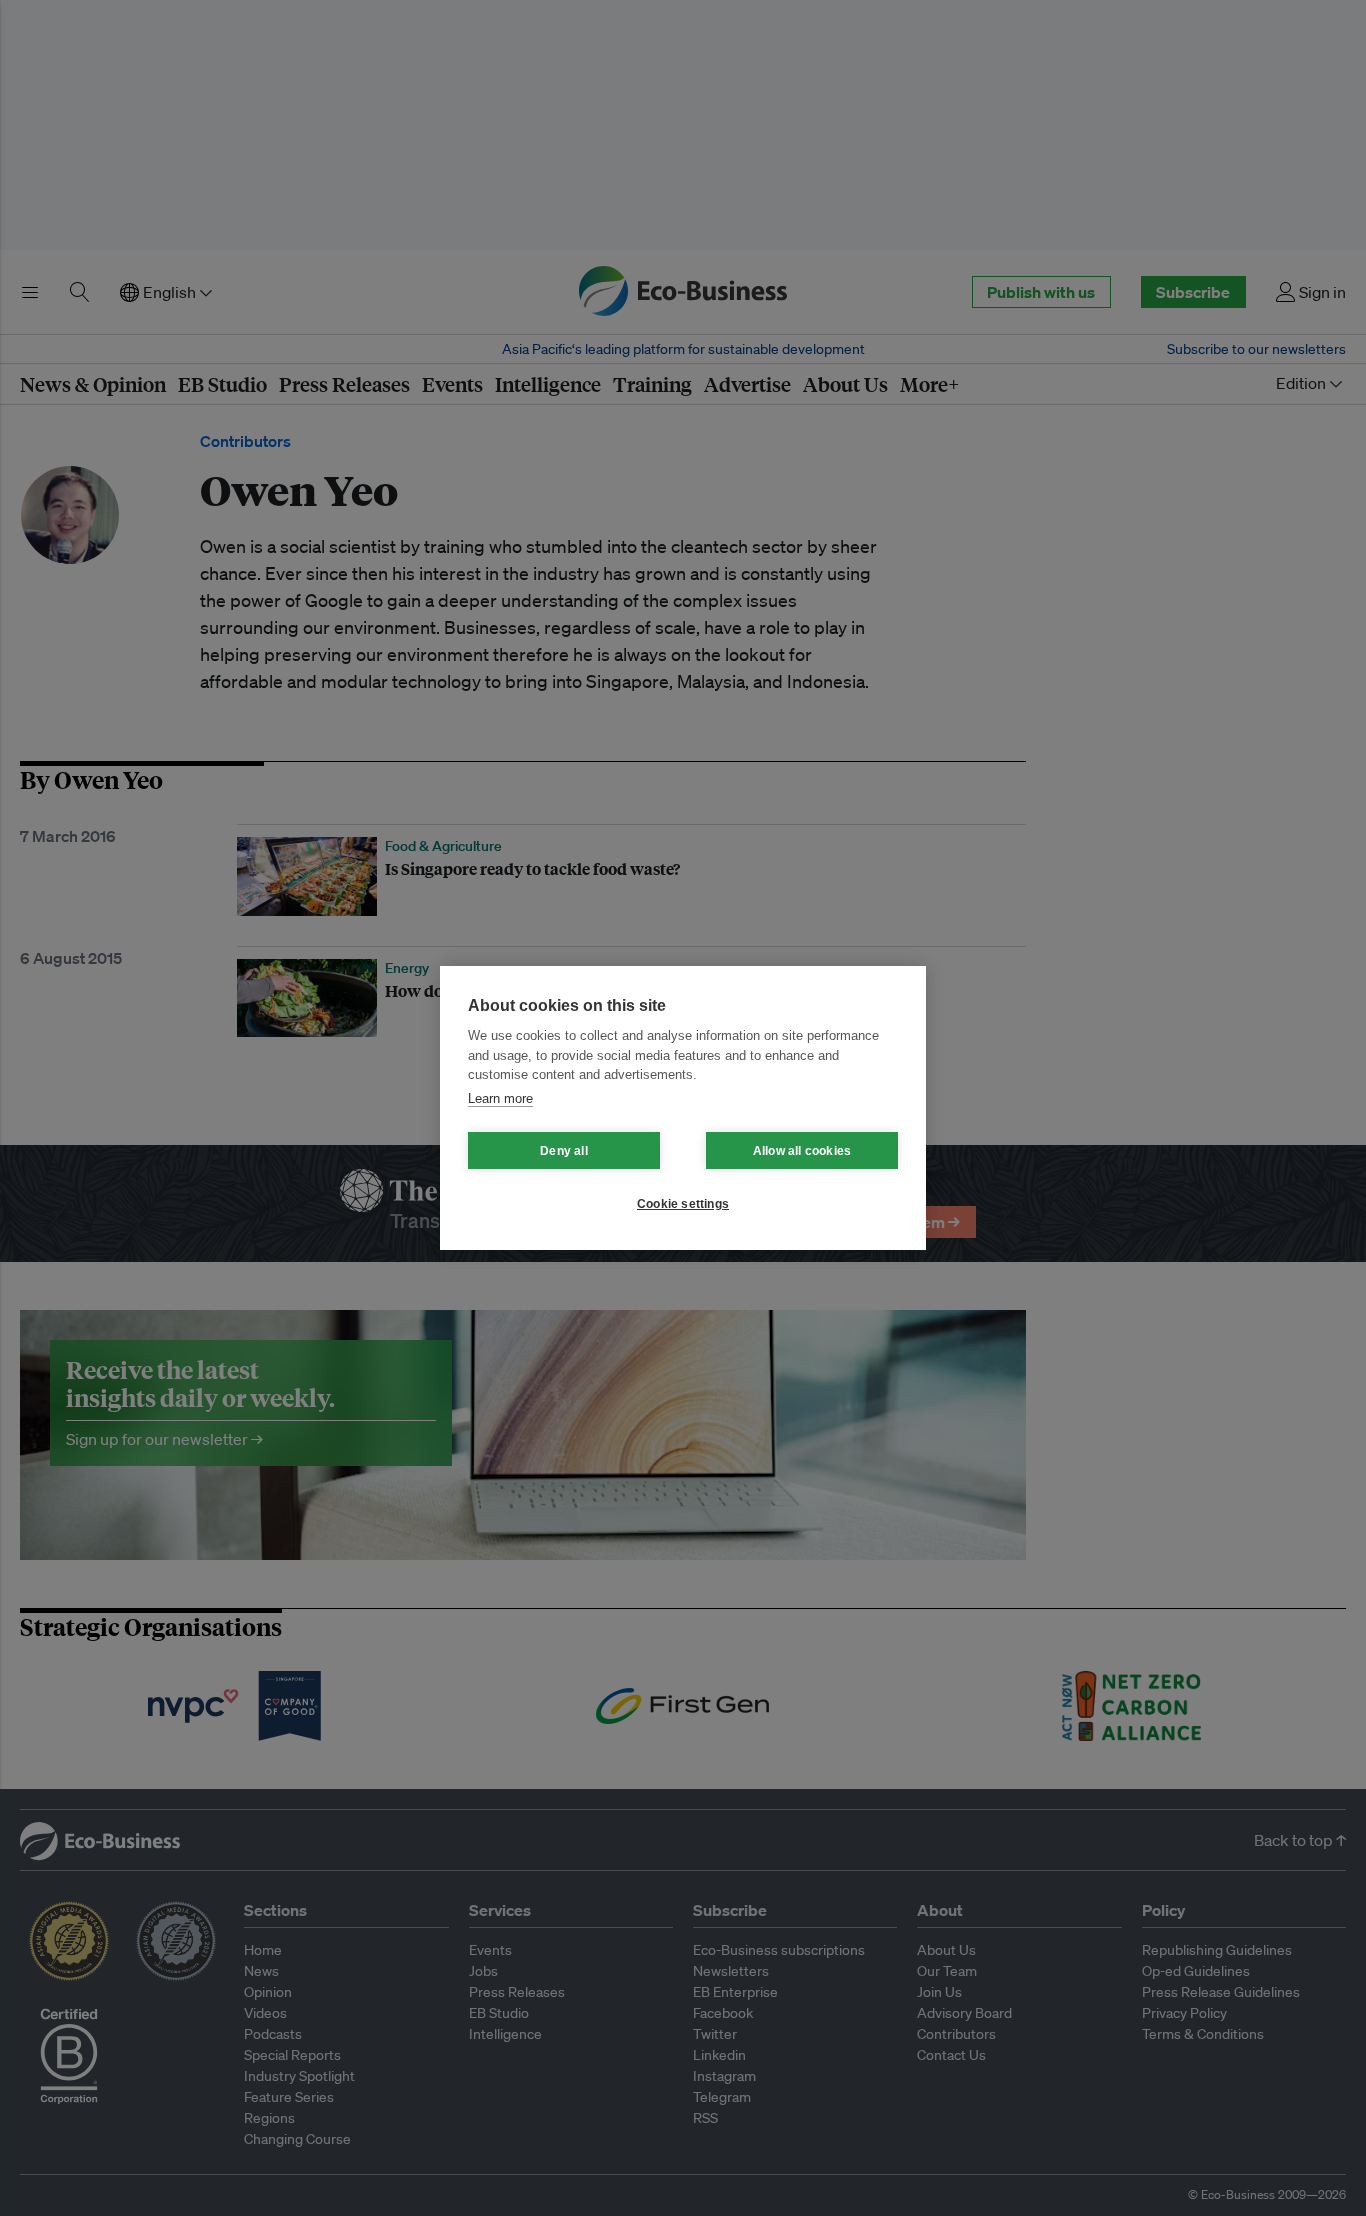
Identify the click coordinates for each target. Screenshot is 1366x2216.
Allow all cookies (802, 1151)
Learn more (500, 1098)
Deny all (564, 1151)
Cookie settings (683, 1204)
